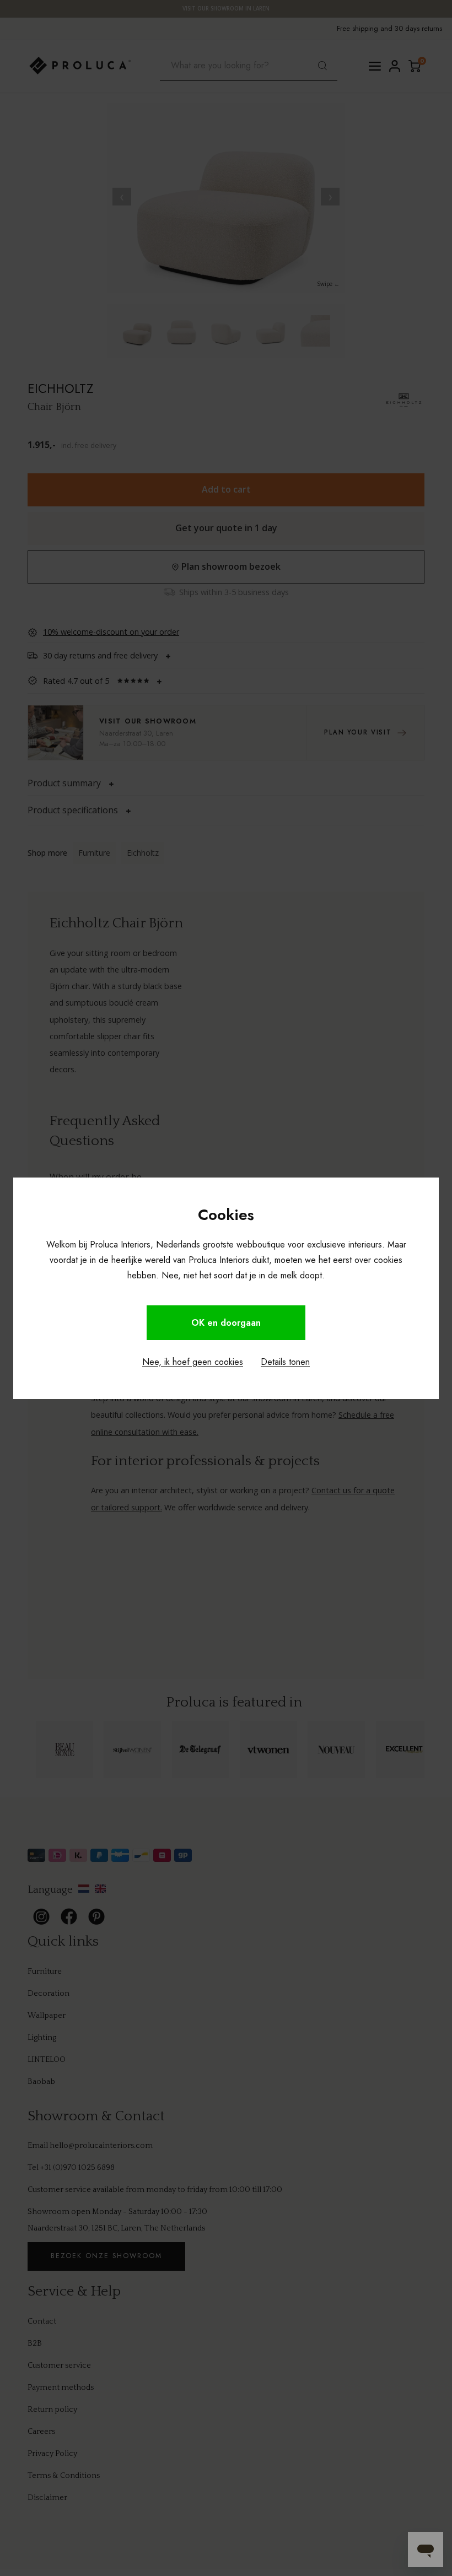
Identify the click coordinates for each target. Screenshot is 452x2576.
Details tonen (285, 1362)
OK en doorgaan (226, 1323)
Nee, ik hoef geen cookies (193, 1362)
